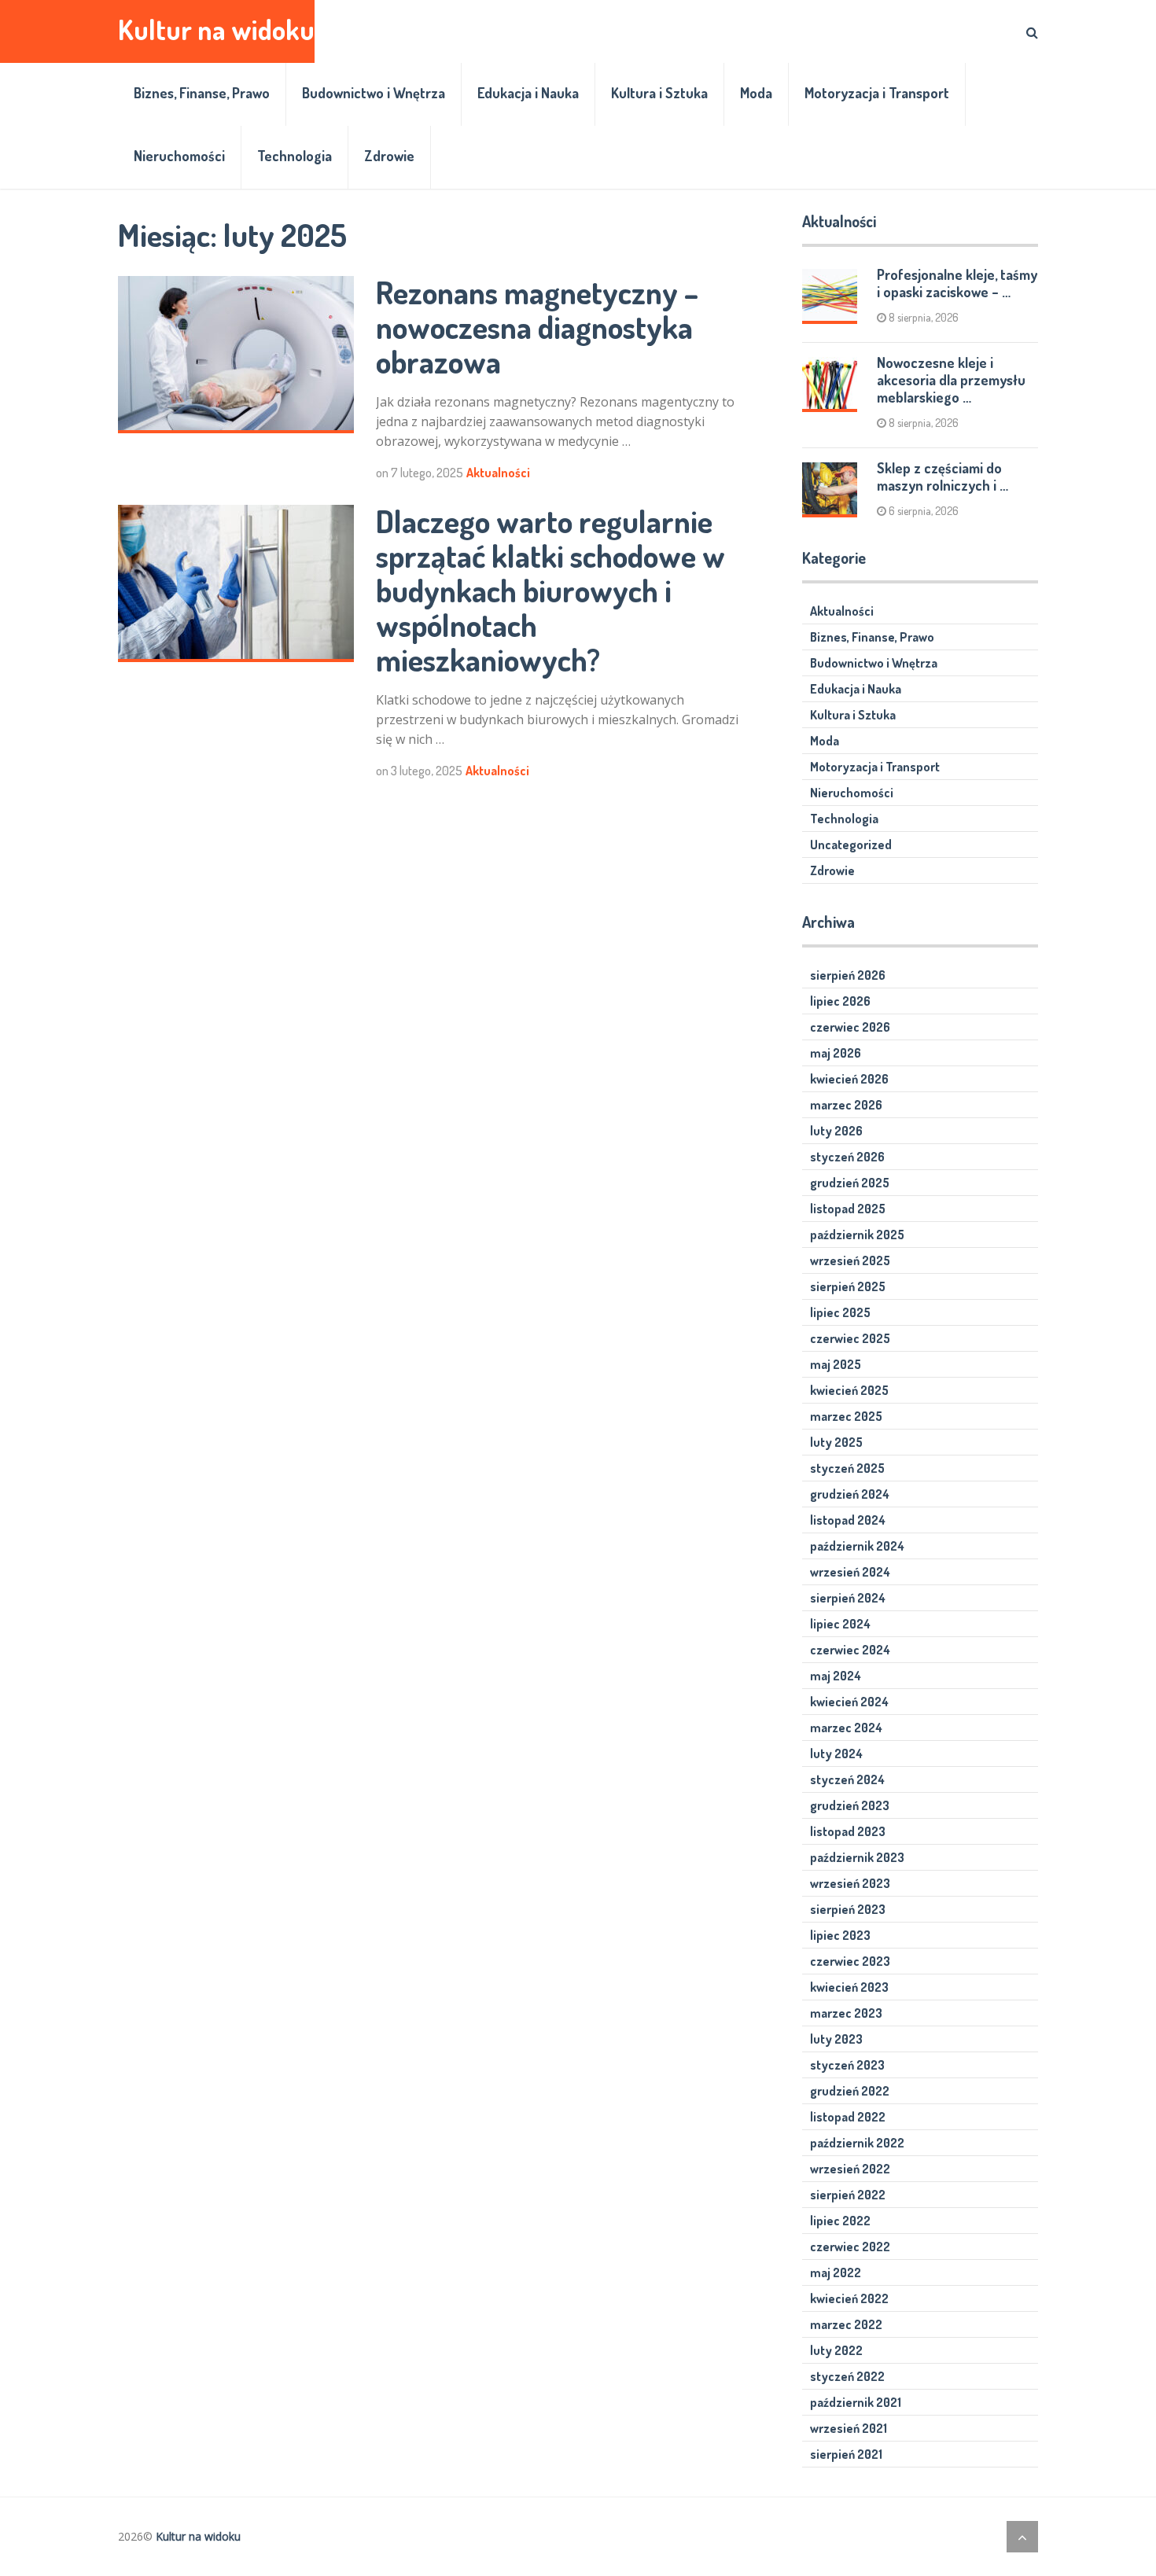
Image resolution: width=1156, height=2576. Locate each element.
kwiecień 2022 (849, 2298)
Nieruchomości (179, 156)
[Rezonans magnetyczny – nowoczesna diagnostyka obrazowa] (236, 355)
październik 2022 (857, 2143)
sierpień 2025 (848, 1286)
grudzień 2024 (850, 1494)
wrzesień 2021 (849, 2428)
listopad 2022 (848, 2117)
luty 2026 (836, 1131)
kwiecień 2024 (849, 1702)
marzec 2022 (846, 2324)
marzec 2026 (846, 1105)
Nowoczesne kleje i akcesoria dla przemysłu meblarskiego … (951, 380)
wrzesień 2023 (850, 1883)
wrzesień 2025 (850, 1260)
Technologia (295, 156)
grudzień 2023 (850, 1805)
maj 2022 (836, 2272)
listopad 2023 (848, 1831)
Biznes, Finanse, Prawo (202, 93)
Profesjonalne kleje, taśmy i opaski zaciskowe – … (957, 283)
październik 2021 (856, 2402)
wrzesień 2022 (850, 2169)
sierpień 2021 (846, 2454)
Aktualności (498, 473)
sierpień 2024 (848, 1598)
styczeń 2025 (847, 1468)
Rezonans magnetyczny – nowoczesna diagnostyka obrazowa (537, 326)
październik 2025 (857, 1235)
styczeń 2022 (847, 2376)
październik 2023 (857, 1857)
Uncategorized (851, 845)
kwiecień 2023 (849, 1987)
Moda (756, 93)
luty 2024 (836, 1754)
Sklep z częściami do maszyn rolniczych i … (942, 477)
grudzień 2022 (850, 2091)
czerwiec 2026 (850, 1027)
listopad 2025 (848, 1209)
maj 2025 (836, 1364)
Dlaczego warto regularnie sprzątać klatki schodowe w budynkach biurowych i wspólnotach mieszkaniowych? (550, 590)
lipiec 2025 (840, 1312)
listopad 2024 (848, 1520)
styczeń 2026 (847, 1157)
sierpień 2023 (848, 1909)
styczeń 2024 (847, 1779)
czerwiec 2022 (850, 2247)
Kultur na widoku (216, 29)
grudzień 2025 (850, 1183)
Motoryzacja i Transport (877, 93)
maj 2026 (836, 1053)
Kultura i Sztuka (659, 93)
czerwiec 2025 (850, 1338)
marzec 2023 (846, 2013)
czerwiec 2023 (850, 1961)
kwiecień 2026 (849, 1079)
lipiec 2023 (840, 1935)
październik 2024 (857, 1546)
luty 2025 (836, 1442)
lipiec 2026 (840, 1001)
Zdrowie (389, 156)
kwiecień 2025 (849, 1390)
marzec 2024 (846, 1728)
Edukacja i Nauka (528, 93)
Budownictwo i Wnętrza (374, 93)
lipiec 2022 (840, 2221)
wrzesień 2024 (850, 1572)
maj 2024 (836, 1676)
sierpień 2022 (848, 2195)
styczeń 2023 (847, 2065)
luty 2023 (836, 2039)
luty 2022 (836, 2350)
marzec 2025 (846, 1416)
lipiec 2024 (840, 1624)
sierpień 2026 (848, 975)
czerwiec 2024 (850, 1650)
